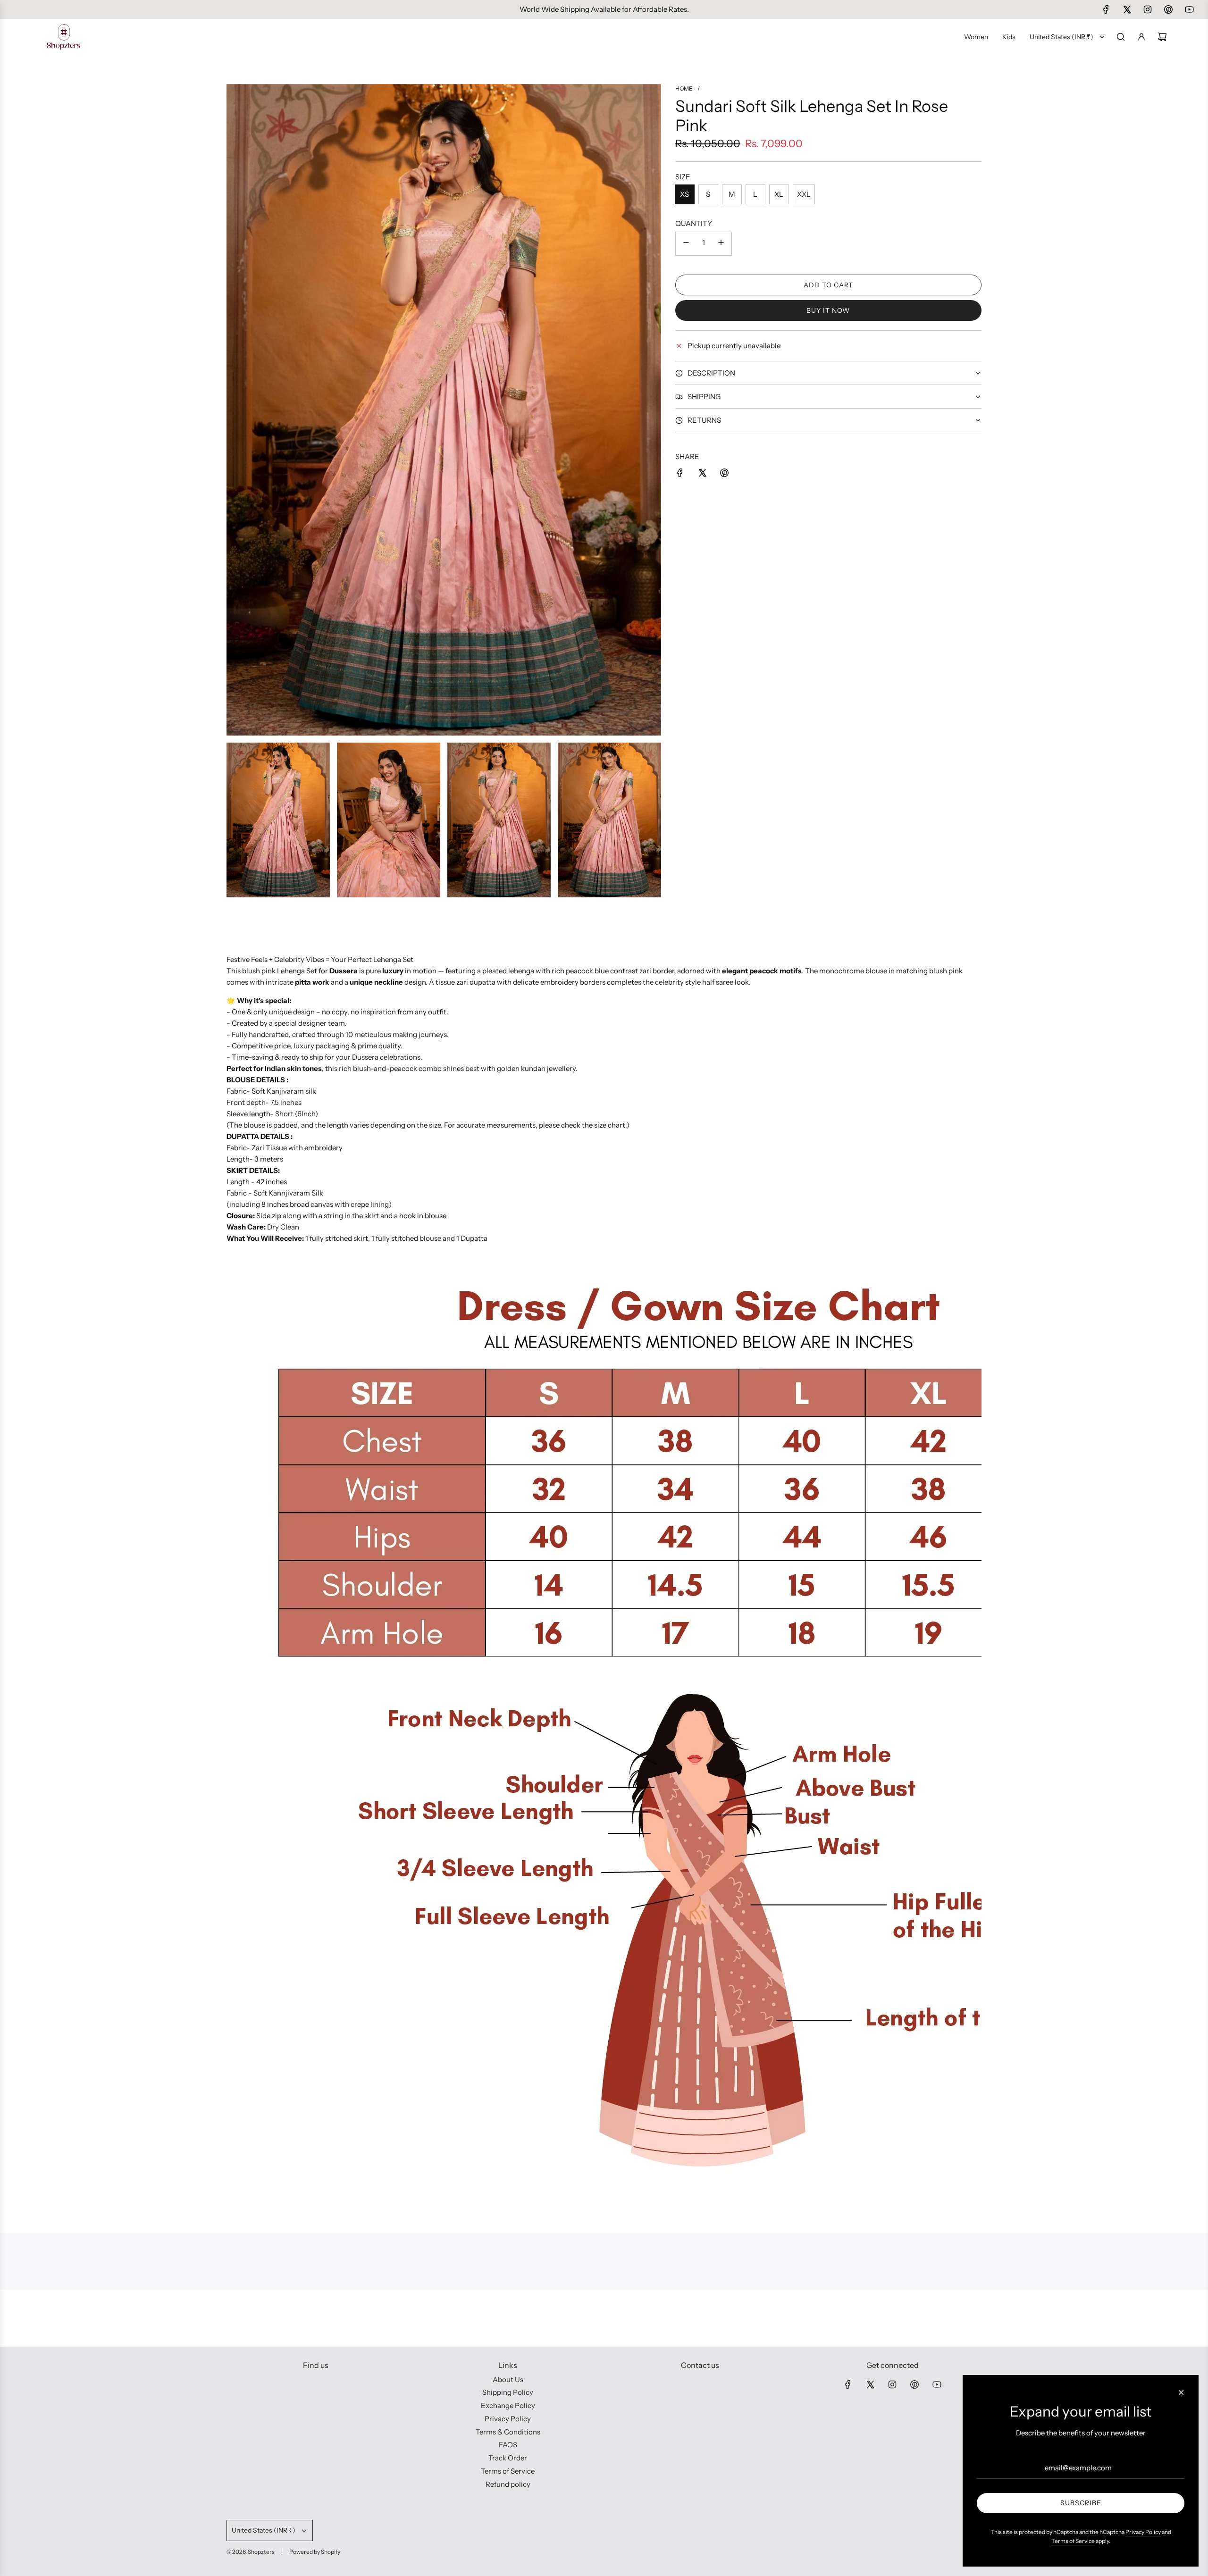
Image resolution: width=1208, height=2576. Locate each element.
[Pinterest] (1168, 9)
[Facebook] (1106, 9)
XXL (804, 194)
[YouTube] (1189, 9)
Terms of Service (1073, 2541)
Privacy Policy (1143, 2532)
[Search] (1121, 37)
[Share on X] (702, 474)
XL (779, 194)
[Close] (1181, 2392)
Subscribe (1081, 2503)
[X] (1127, 9)
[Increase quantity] (721, 244)
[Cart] (1162, 37)
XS (684, 194)
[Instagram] (1148, 9)
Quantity (694, 223)
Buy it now (828, 310)
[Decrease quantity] (686, 244)
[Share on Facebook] (680, 474)
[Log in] (1141, 37)
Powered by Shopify (315, 2552)
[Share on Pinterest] (724, 474)
